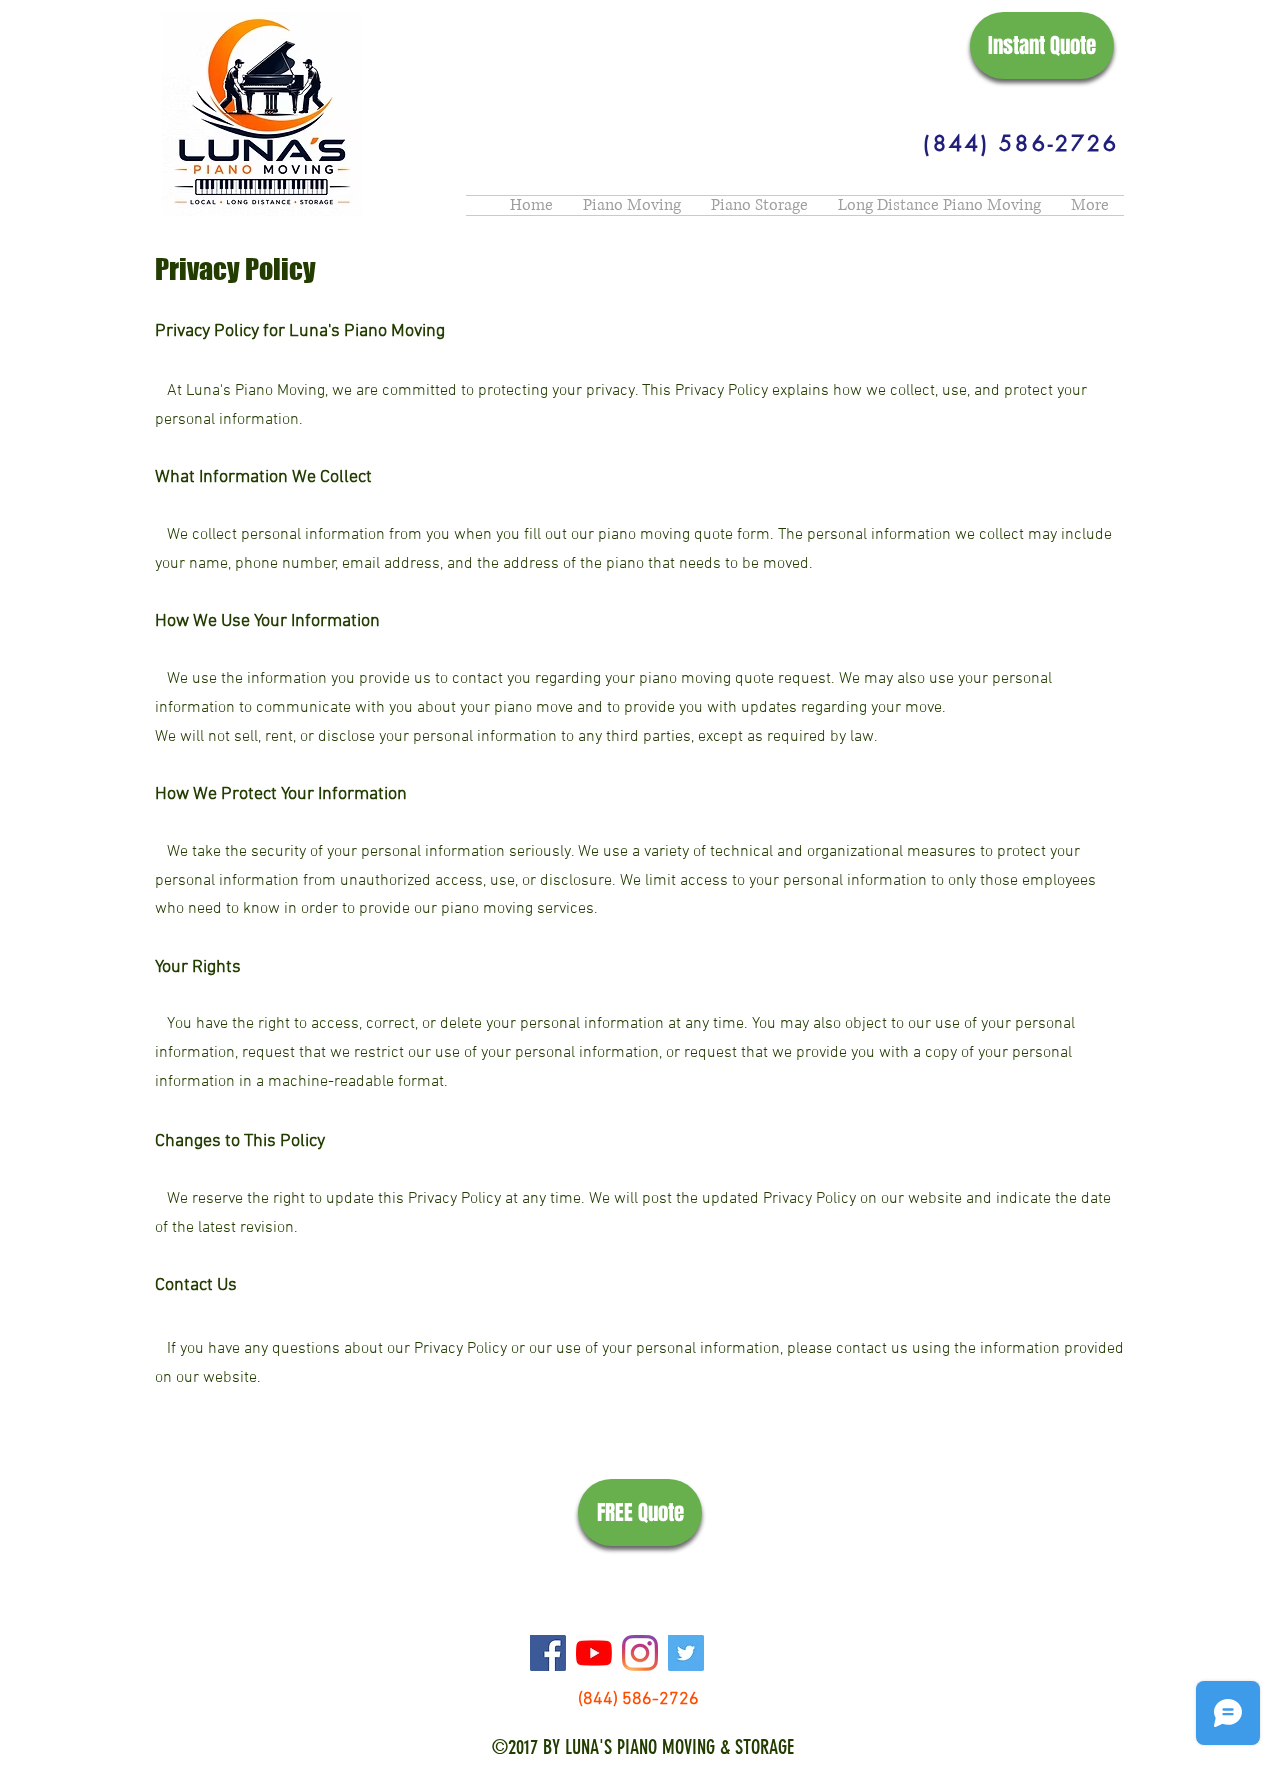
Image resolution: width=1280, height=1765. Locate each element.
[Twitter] (686, 1653)
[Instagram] (640, 1653)
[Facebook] (548, 1653)
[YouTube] (594, 1653)
